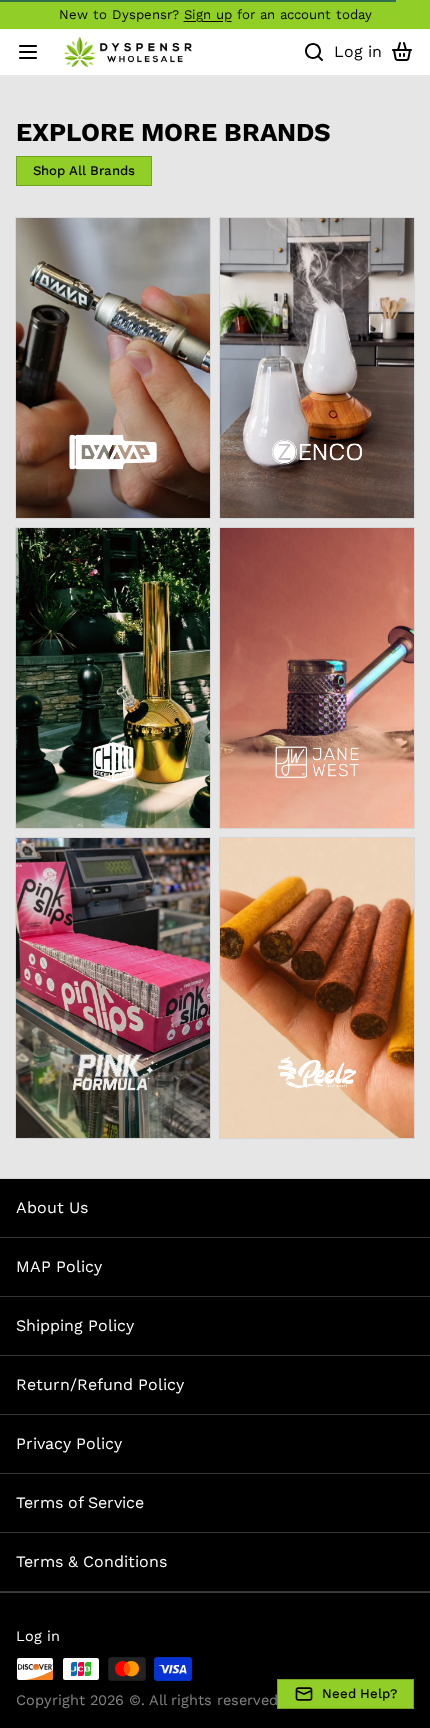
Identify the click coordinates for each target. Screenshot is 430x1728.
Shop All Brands (84, 170)
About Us (52, 1207)
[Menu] (36, 52)
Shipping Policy (75, 1325)
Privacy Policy (69, 1443)
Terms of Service (80, 1502)
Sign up (208, 14)
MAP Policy (59, 1266)
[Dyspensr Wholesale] (130, 52)
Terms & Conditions (91, 1561)
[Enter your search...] (314, 52)
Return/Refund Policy (100, 1384)
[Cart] (402, 52)
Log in (38, 1636)
